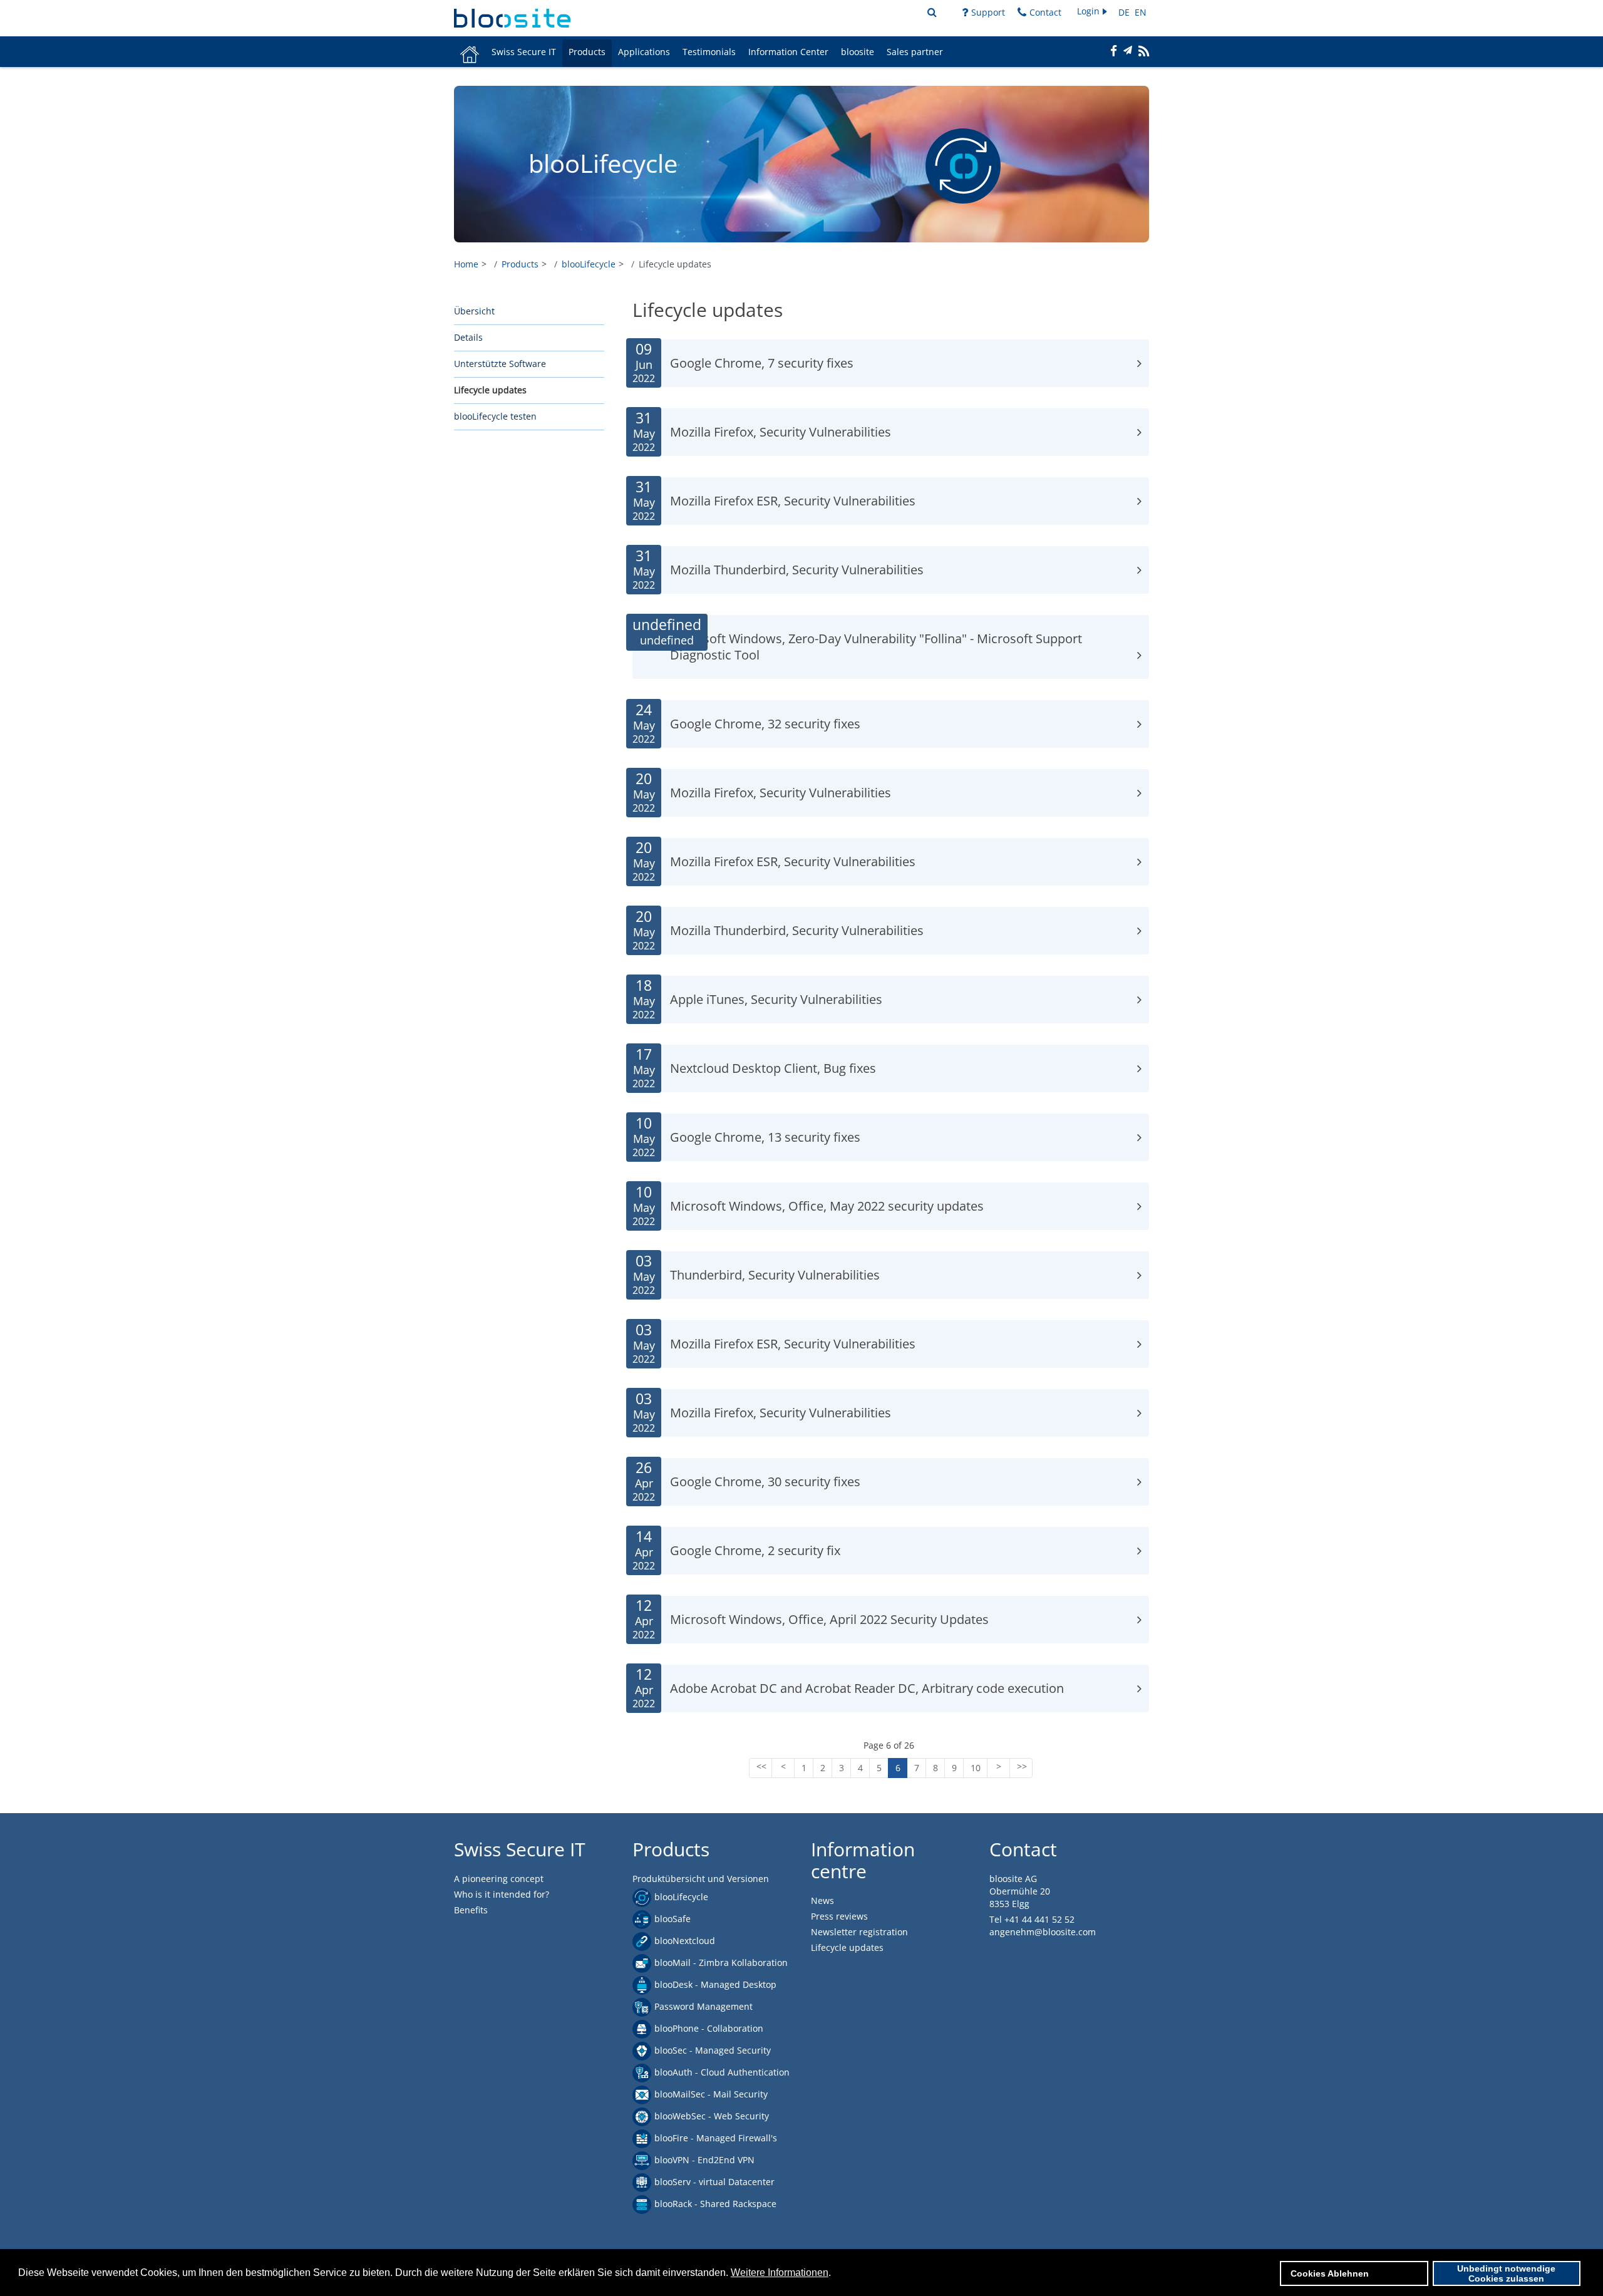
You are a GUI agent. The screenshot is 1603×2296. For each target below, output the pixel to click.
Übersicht (474, 311)
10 (976, 1768)
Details (468, 337)
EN (1141, 12)
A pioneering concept (499, 1879)
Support (988, 12)
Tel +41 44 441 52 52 (1032, 1919)
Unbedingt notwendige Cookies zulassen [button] (1506, 2273)
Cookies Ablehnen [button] (1330, 2273)
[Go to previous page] (783, 1768)
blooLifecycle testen (495, 416)
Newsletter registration (859, 1932)
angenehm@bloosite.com (1043, 1932)
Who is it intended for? (502, 1894)
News (822, 1900)
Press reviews (839, 1916)
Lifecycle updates (490, 390)
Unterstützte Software (500, 364)
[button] (1093, 12)
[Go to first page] (760, 1768)
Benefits (471, 1910)
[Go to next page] (998, 1768)
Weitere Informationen (780, 2273)
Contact (1045, 12)
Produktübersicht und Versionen (701, 1879)
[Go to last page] (1021, 1768)
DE (1125, 12)
